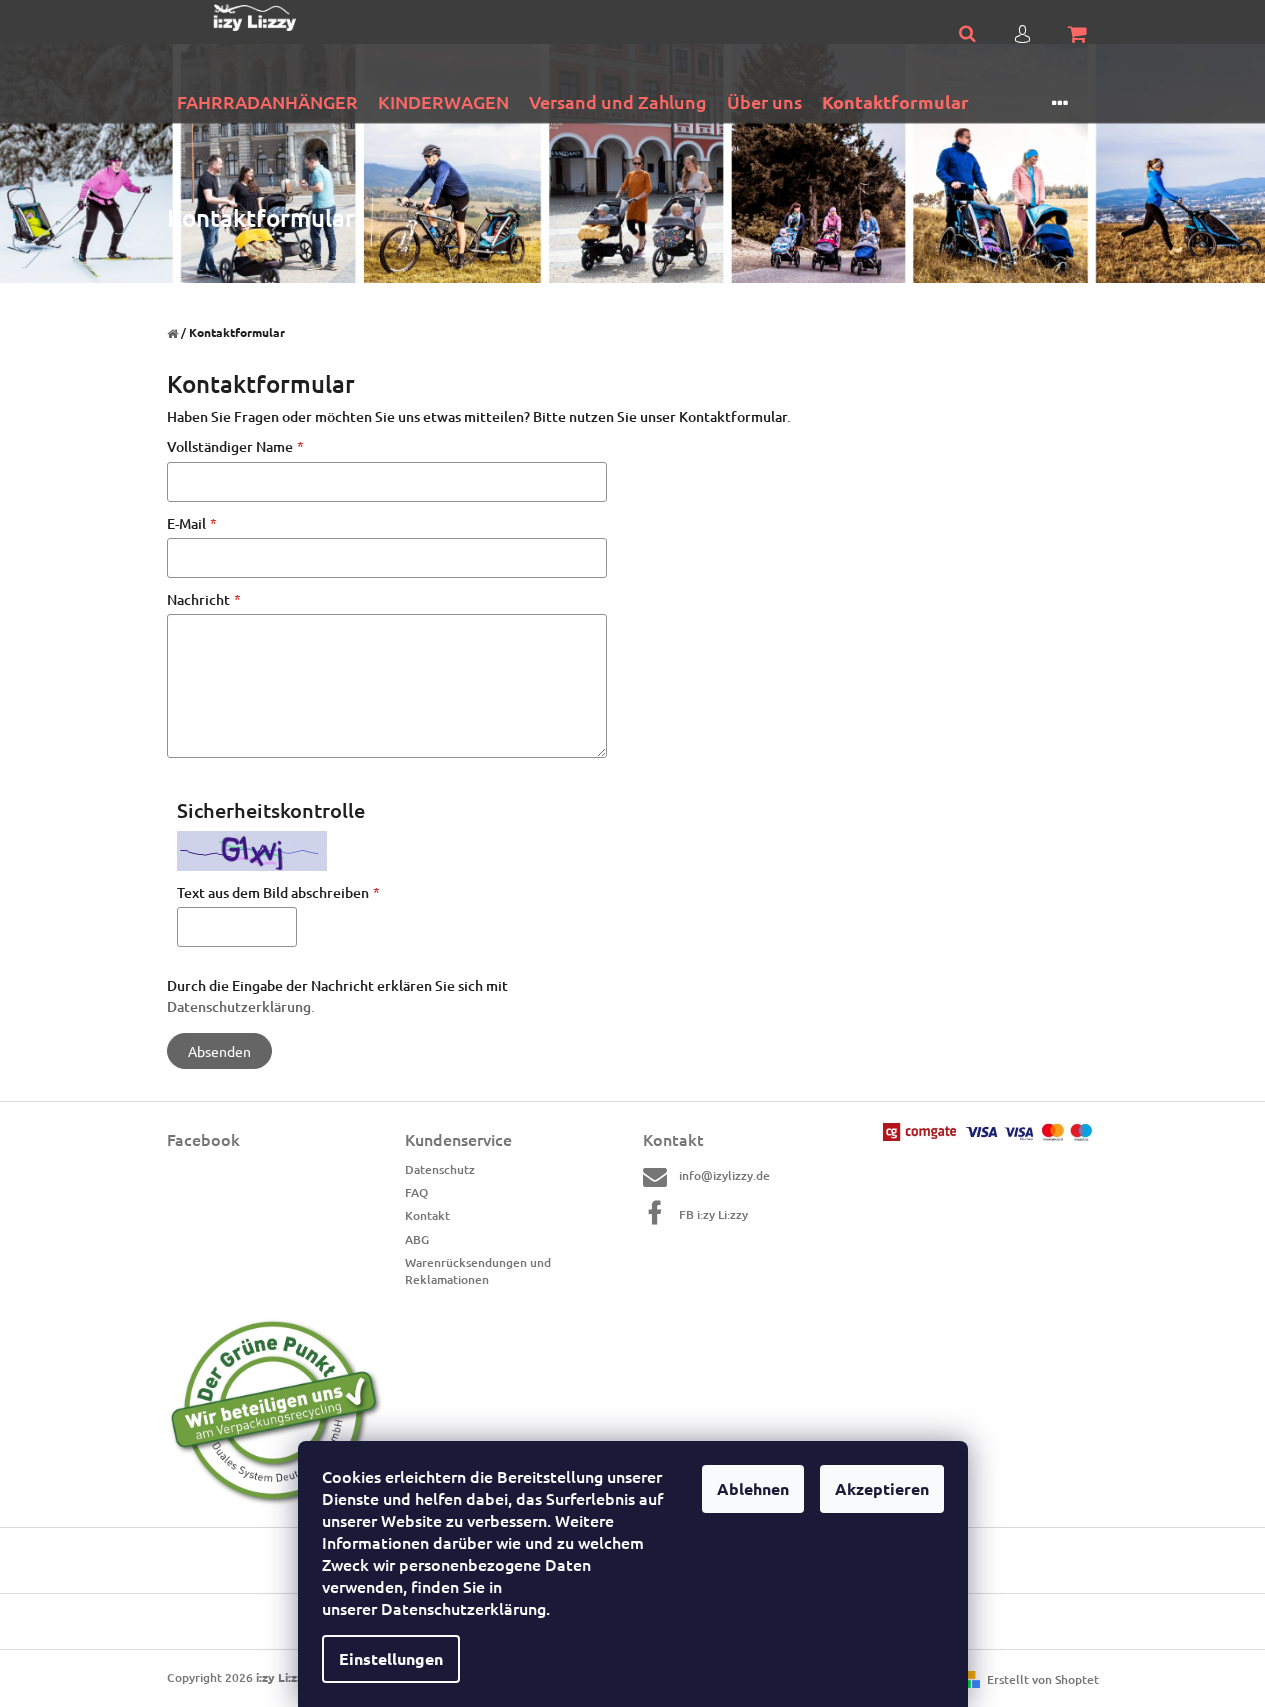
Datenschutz (440, 1169)
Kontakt (427, 1215)
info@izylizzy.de (724, 1175)
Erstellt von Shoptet (1043, 1679)
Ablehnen (753, 1488)
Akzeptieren (882, 1488)
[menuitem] (267, 102)
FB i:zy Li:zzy (713, 1214)
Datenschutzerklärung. (241, 1006)
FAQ (416, 1192)
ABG (417, 1239)
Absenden (219, 1051)
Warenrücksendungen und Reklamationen (478, 1271)
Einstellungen (391, 1658)
